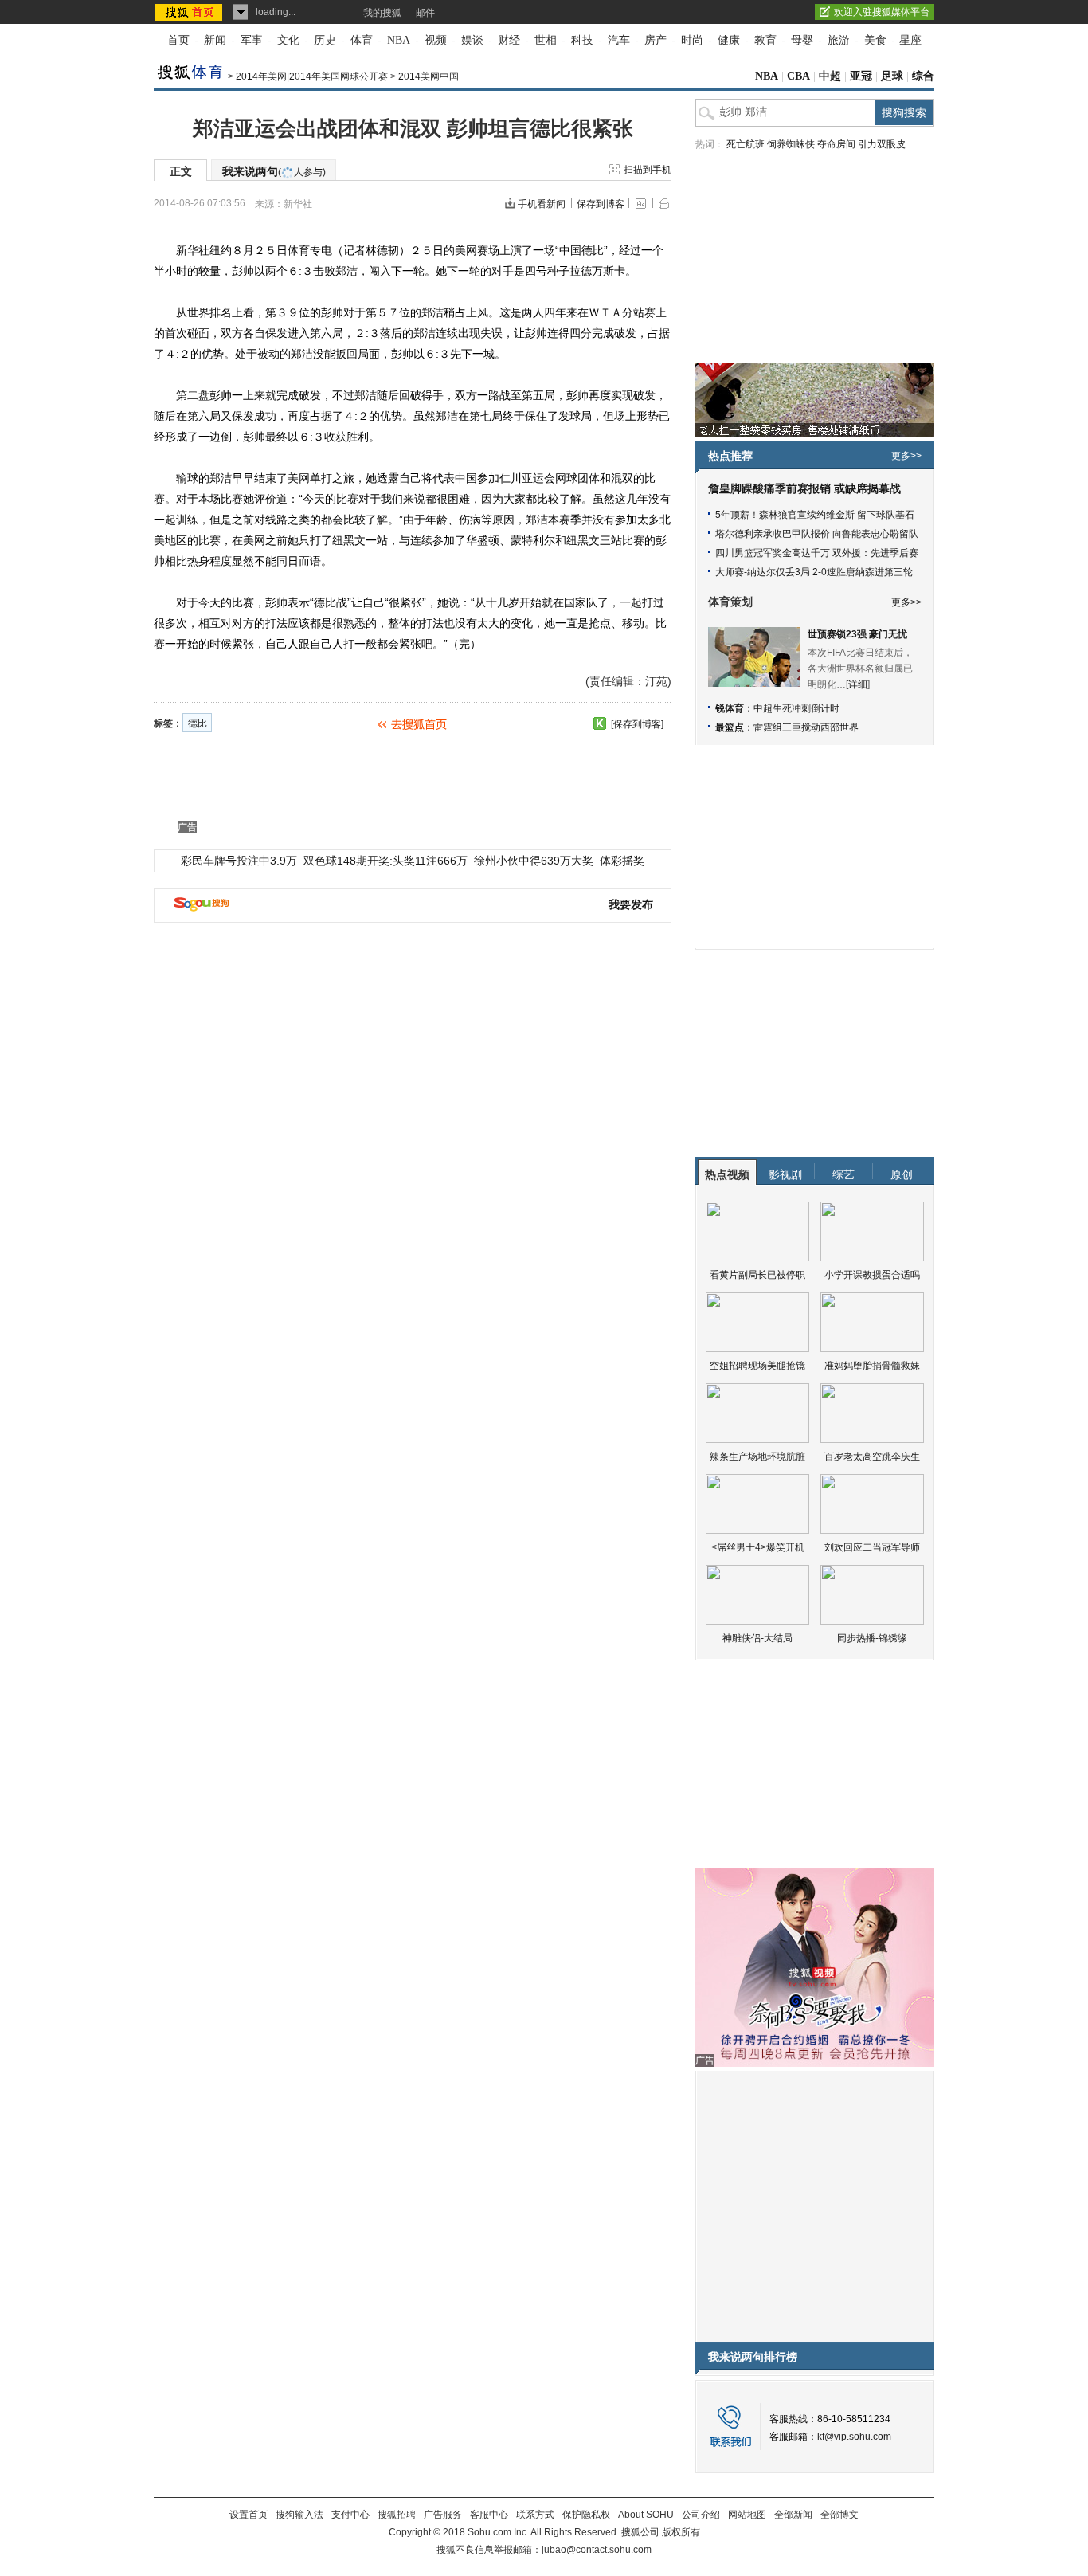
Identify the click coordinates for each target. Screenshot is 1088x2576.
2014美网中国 (429, 76)
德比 (198, 723)
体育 (362, 40)
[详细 (857, 684)
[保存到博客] (637, 724)
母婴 (802, 40)
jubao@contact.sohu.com (597, 2550)
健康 (729, 40)
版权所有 (681, 2532)
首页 (178, 40)
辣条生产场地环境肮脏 (757, 1457)
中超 (830, 76)
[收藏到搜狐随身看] (600, 723)
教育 (765, 40)
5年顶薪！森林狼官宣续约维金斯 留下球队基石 (815, 515)
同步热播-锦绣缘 (872, 1638)
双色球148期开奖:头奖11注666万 (385, 861)
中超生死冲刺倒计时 (796, 708)
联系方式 (535, 2515)
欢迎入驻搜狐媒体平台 (882, 12)
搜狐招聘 (397, 2515)
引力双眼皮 (882, 144)
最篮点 (730, 727)
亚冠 (861, 76)
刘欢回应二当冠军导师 (872, 1547)
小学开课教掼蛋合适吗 (872, 1275)
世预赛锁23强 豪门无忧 (857, 634)
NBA (399, 40)
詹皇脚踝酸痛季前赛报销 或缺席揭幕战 (804, 489)
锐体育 (730, 708)
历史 (325, 40)
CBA (798, 76)
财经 (509, 40)
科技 (582, 40)
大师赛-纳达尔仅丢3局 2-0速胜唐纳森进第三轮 (814, 572)
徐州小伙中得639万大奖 (534, 861)
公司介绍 (701, 2515)
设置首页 (249, 2515)
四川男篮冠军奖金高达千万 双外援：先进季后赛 (817, 553)
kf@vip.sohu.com (854, 2437)
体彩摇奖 (622, 861)
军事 (252, 40)
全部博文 (839, 2515)
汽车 (619, 40)
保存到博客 (601, 204)
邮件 (425, 13)
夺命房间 (836, 144)
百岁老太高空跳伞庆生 (872, 1457)
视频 (436, 40)
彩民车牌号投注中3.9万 (239, 861)
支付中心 (350, 2515)
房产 (656, 40)
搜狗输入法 (299, 2515)
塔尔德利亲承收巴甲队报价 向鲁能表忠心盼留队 (817, 534)
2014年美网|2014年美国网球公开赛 (312, 76)
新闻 (215, 40)
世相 (546, 40)
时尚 (692, 40)
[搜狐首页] (190, 12)
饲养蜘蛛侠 (791, 144)
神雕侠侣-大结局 (757, 1638)
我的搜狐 (382, 13)
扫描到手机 (648, 170)
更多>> (906, 456)
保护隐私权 (586, 2515)
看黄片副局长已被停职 (757, 1275)
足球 (892, 76)
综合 (923, 76)
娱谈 (472, 40)
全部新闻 (793, 2515)
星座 (910, 40)
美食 (875, 40)
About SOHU (646, 2515)
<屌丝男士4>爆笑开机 (758, 1547)
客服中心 (489, 2515)
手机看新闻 (542, 204)
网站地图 (747, 2515)
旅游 (839, 40)
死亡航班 (746, 144)
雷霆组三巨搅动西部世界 (806, 727)
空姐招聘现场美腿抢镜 (757, 1366)
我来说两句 (274, 171)
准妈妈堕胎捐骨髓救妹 (872, 1366)
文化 (288, 40)
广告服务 (443, 2515)
